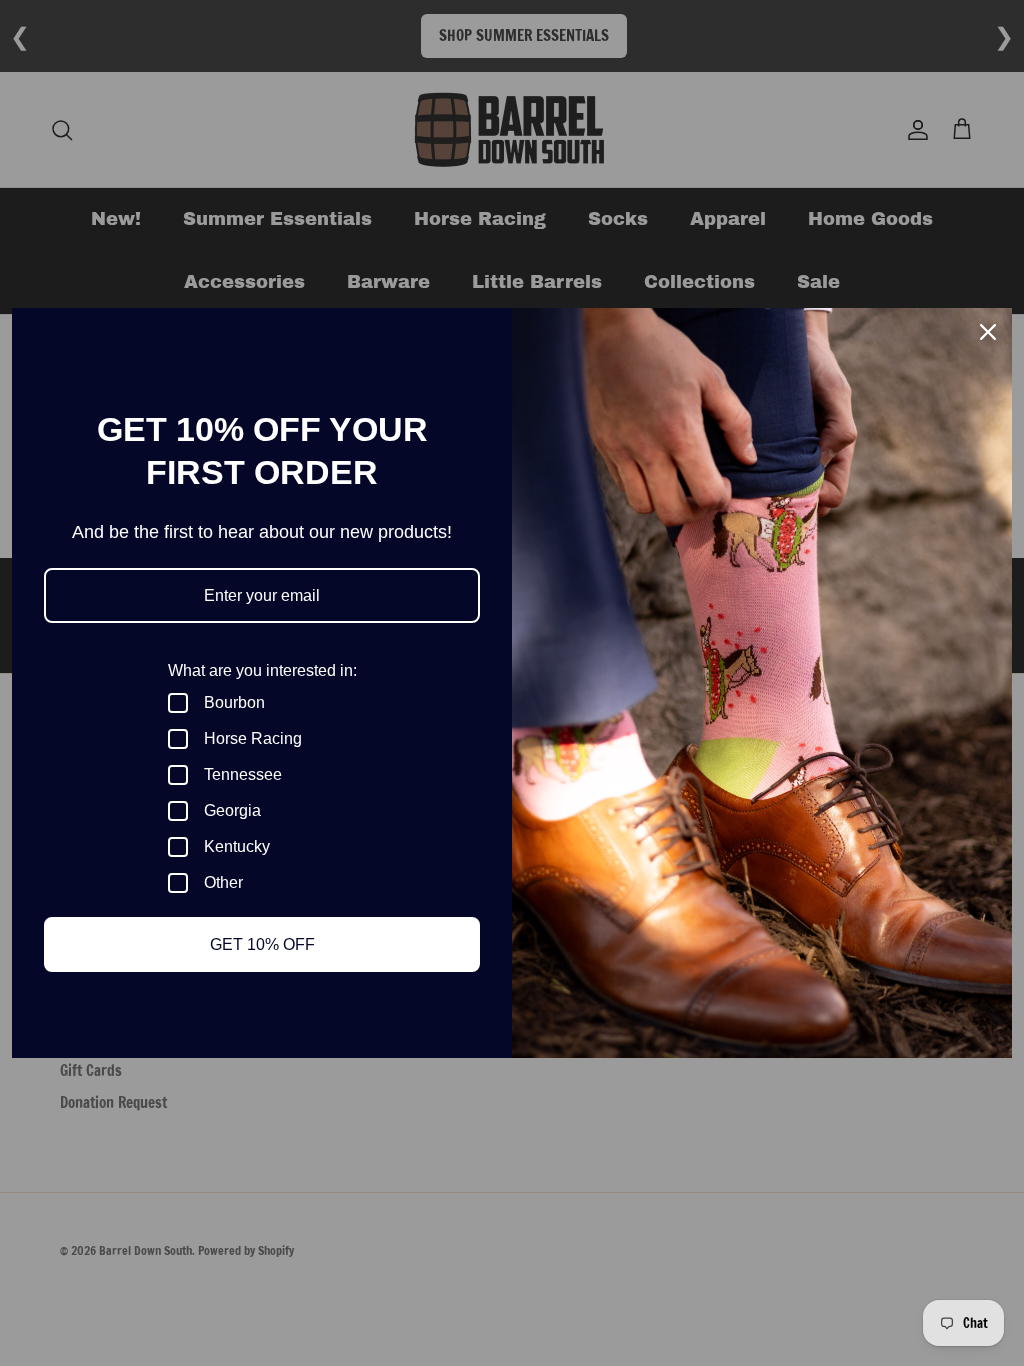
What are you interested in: (262, 670)
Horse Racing (253, 738)
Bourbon (234, 702)
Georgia (232, 810)
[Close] (988, 332)
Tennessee (243, 774)
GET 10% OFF (262, 944)
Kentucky (237, 846)
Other (223, 882)
